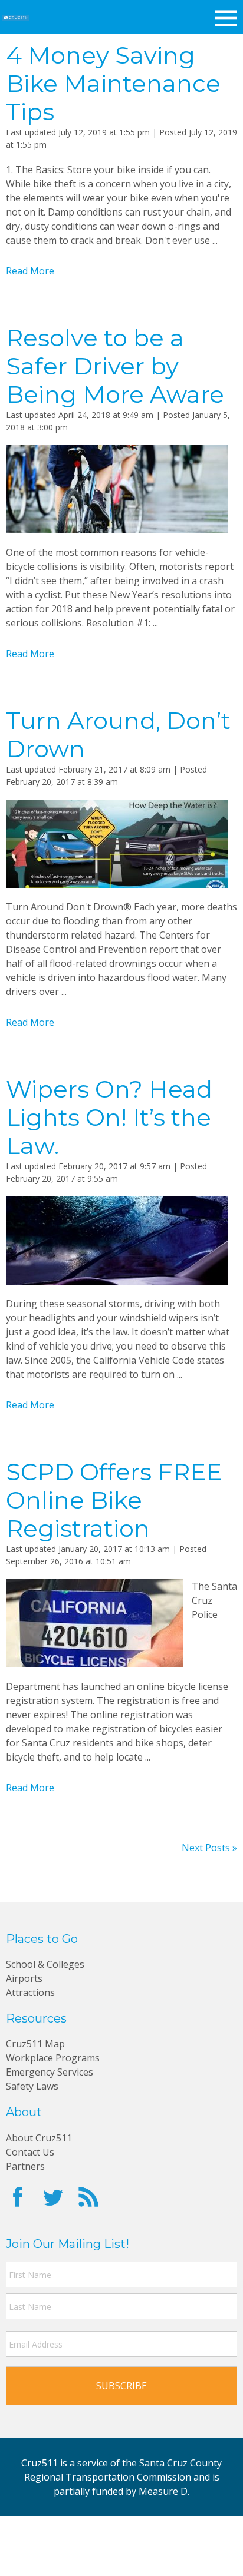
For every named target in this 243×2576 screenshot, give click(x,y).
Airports (24, 1978)
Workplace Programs (53, 2058)
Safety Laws (32, 2086)
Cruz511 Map (35, 2044)
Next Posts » (209, 1848)
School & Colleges (45, 1964)
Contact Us (30, 2152)
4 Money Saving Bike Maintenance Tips (113, 83)
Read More (30, 271)
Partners (25, 2166)
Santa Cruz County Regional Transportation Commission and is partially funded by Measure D (123, 2477)
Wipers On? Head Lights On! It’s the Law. (109, 1117)
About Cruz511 (39, 2138)
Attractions (30, 1992)
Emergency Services (50, 2072)
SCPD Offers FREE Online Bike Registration (114, 1500)
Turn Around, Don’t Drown (118, 735)
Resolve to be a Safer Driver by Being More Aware (115, 366)
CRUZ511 (16, 18)
